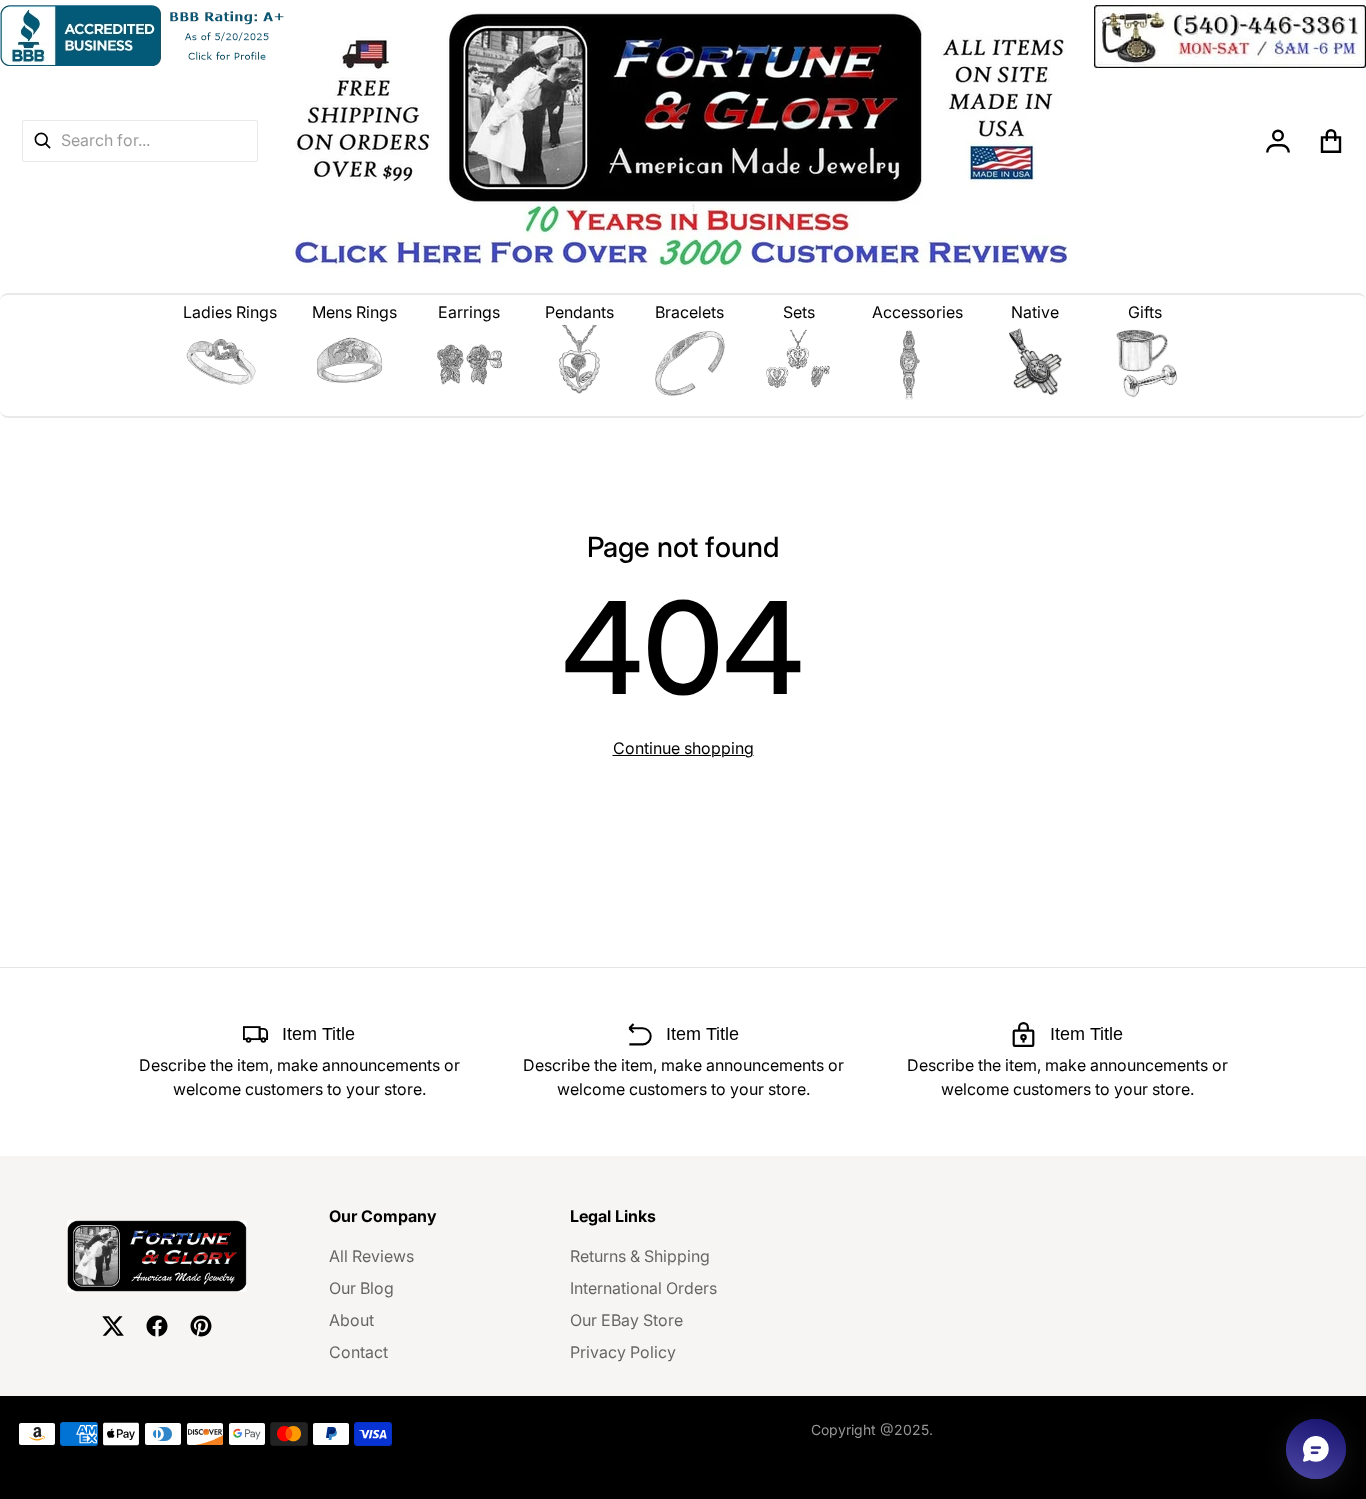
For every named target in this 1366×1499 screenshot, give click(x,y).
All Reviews (371, 1256)
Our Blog (361, 1288)
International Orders (643, 1288)
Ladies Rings (230, 312)
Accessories (917, 312)
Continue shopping (683, 748)
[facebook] (157, 1326)
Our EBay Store (626, 1320)
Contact (358, 1352)
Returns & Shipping (640, 1256)
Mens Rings (354, 312)
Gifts (1145, 312)
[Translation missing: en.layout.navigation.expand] (230, 363)
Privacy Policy (623, 1352)
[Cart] (1331, 141)
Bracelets (689, 312)
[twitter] (113, 1326)
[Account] (1278, 141)
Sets (799, 312)
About (351, 1320)
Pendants (579, 312)
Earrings (469, 312)
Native (1035, 312)
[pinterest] (201, 1326)
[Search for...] (42, 140)
